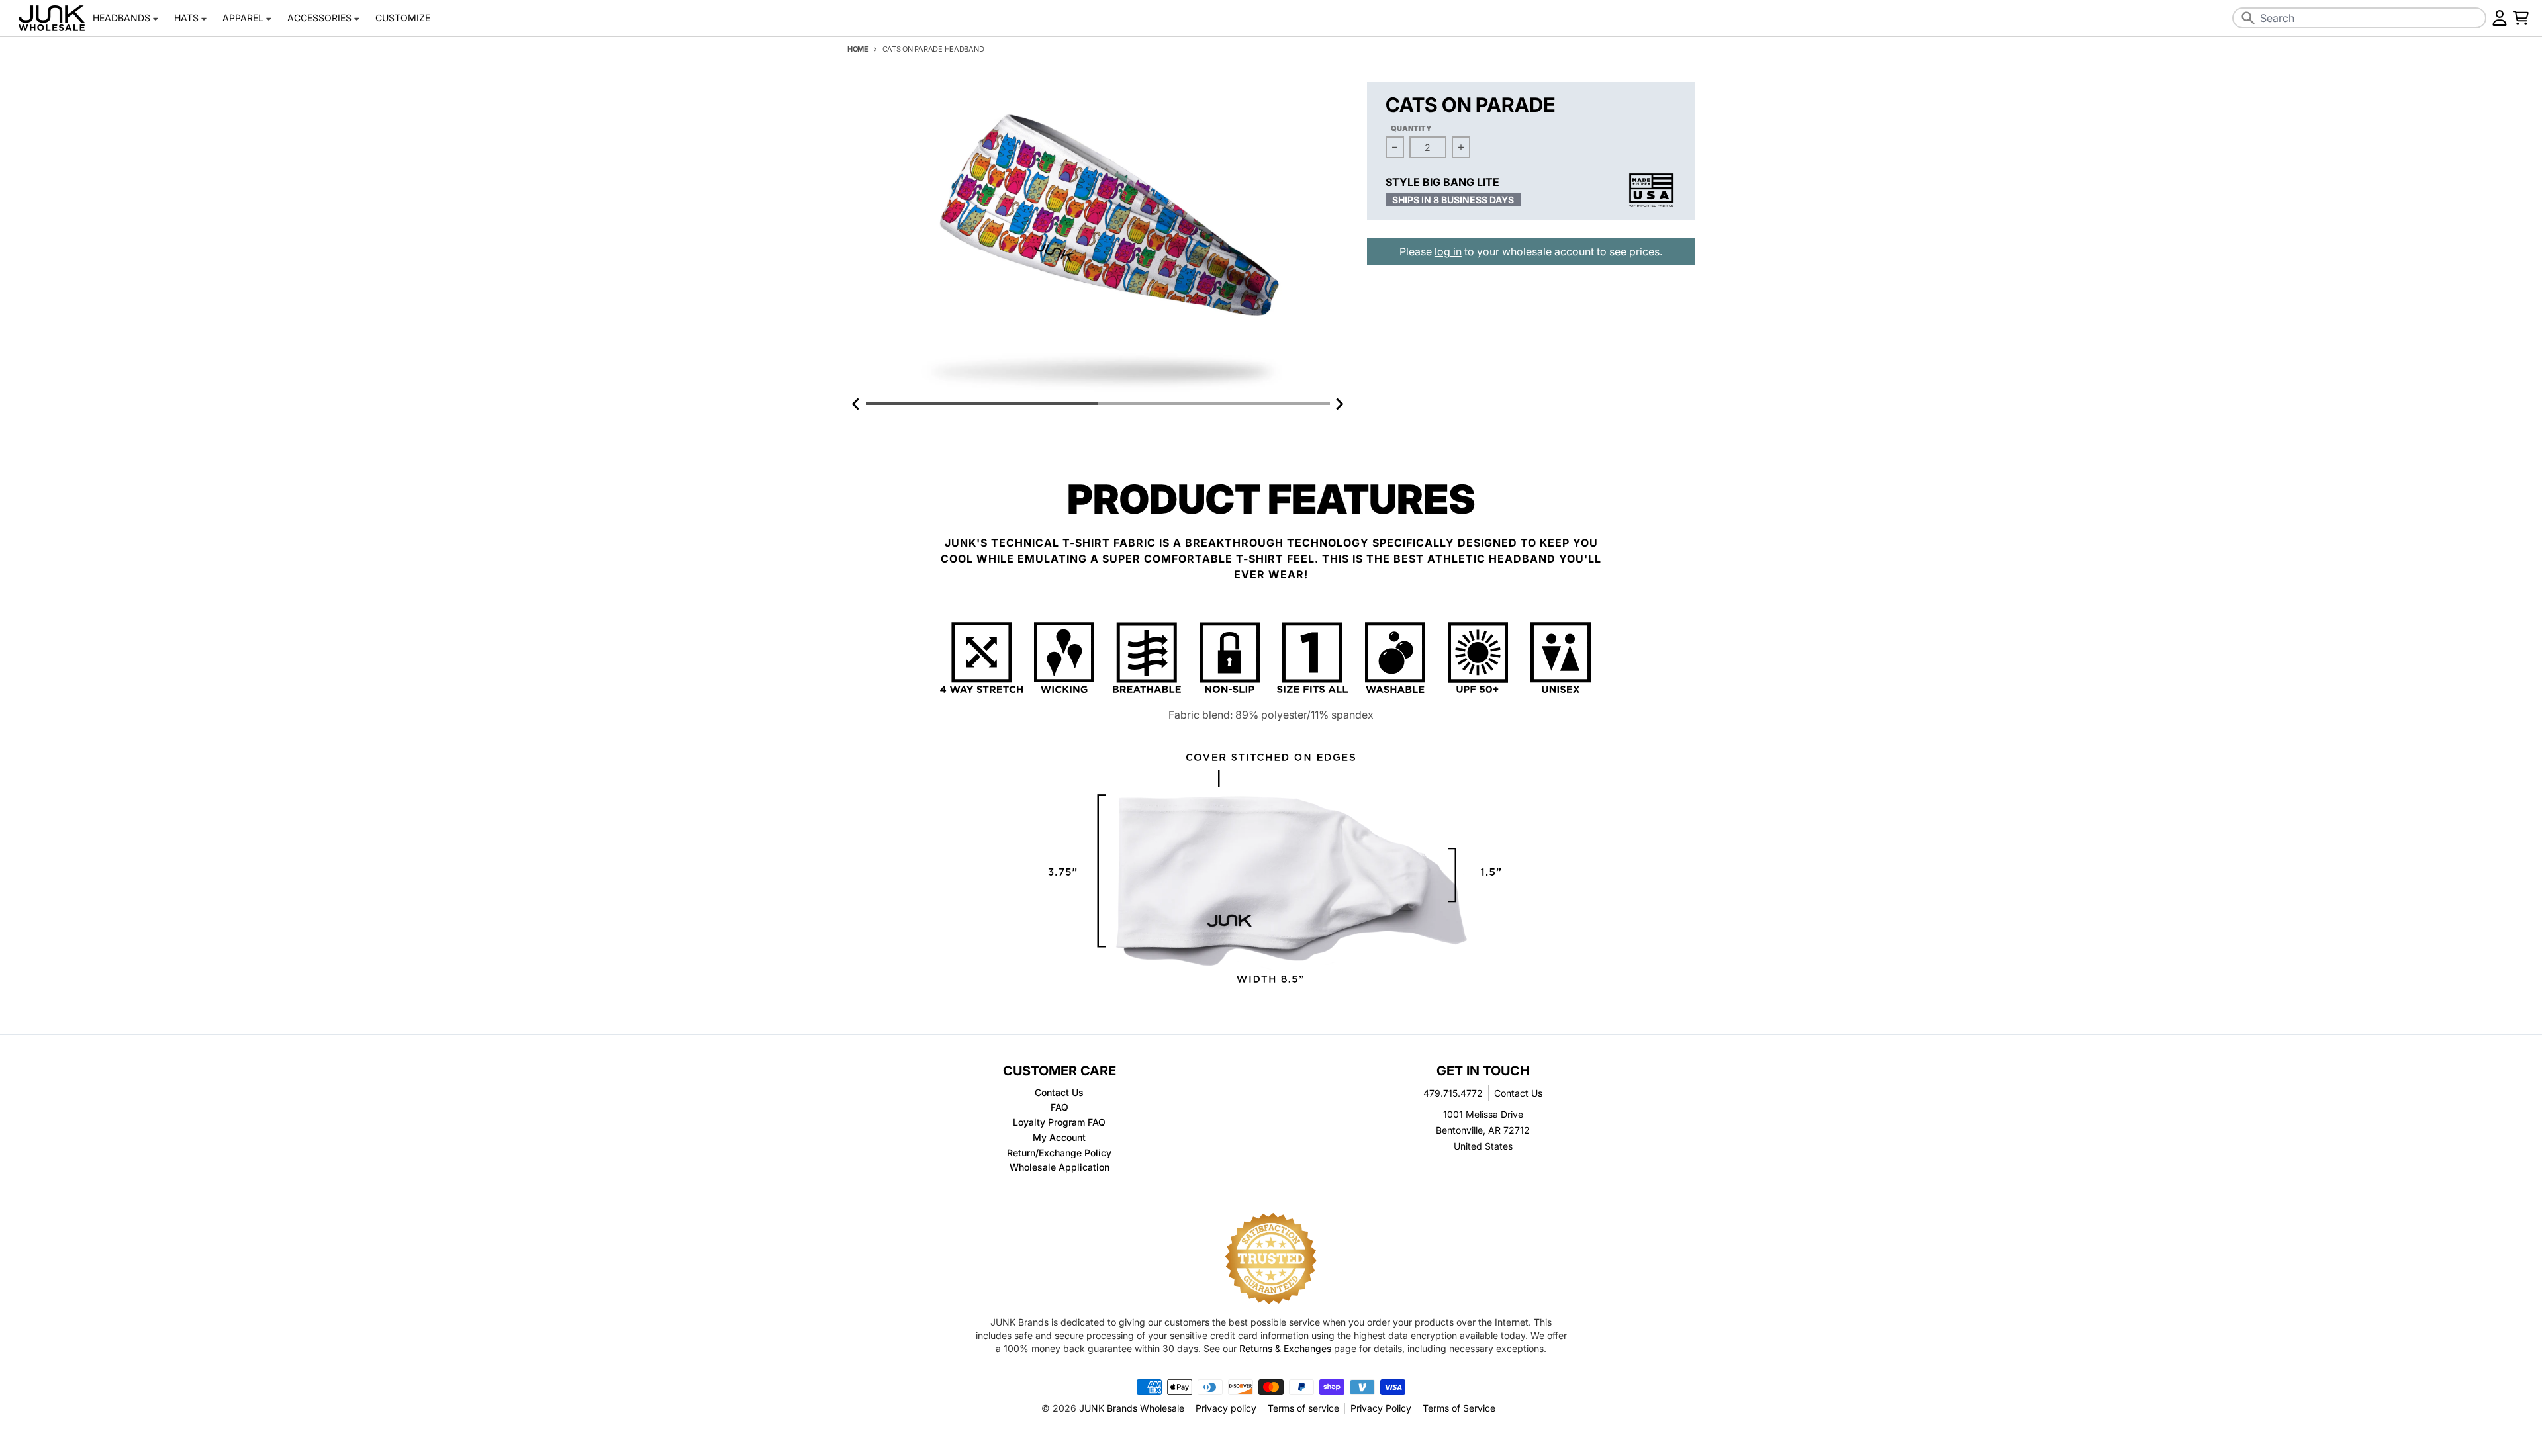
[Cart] (2521, 18)
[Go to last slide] (857, 404)
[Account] (2500, 18)
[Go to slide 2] (1213, 404)
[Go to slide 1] (982, 404)
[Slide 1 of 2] (1098, 239)
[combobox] (2359, 18)
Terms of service (1303, 1408)
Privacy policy (1226, 1408)
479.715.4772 (1453, 1093)
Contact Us (1518, 1093)
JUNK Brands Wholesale (1132, 1408)
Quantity (1411, 128)
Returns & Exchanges (1285, 1348)
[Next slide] (1339, 404)
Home (858, 49)
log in (1448, 251)
